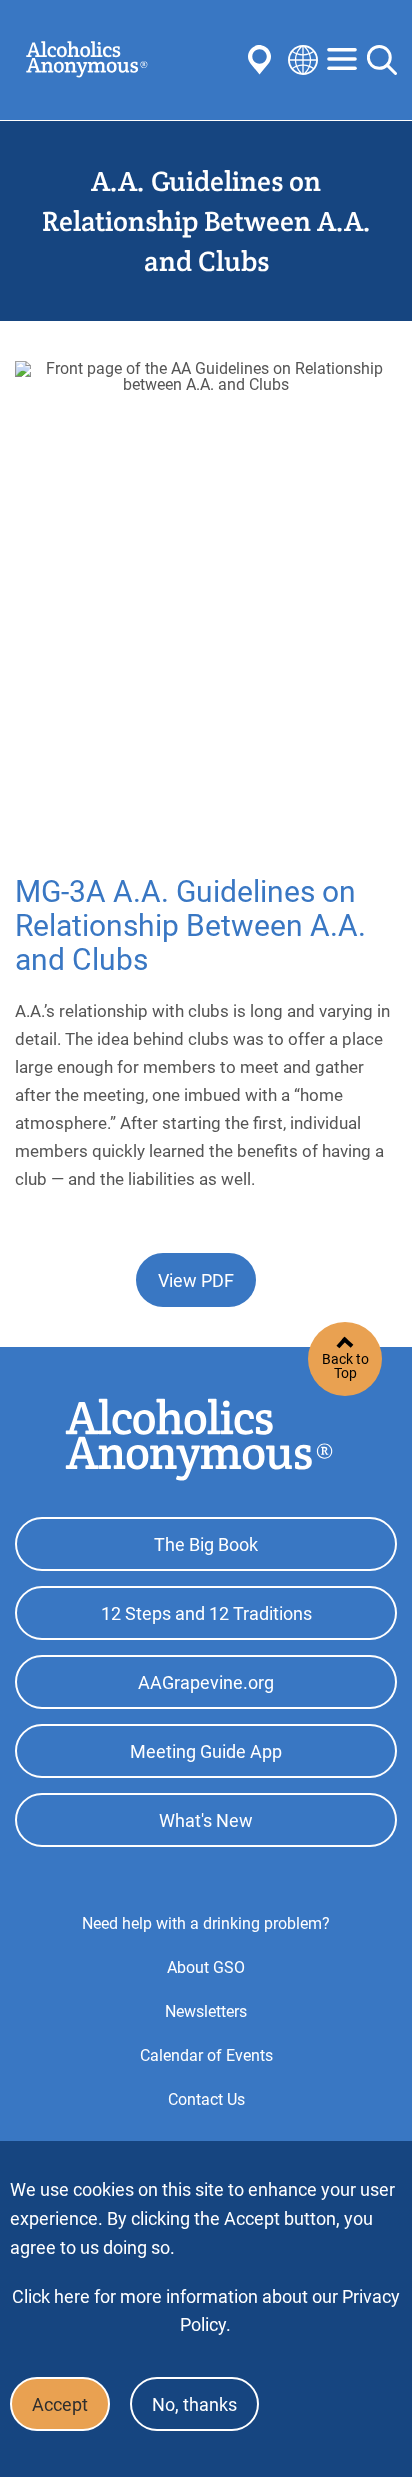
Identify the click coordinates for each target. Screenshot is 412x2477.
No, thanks (194, 2404)
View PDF (196, 1280)
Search (382, 60)
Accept (60, 2404)
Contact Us (206, 2099)
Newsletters (206, 2011)
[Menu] (342, 60)
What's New (206, 1820)
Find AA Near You (263, 60)
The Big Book (206, 1544)
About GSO (206, 1967)
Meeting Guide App (206, 1751)
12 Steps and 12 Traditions (206, 1613)
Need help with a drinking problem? (206, 1923)
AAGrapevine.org (206, 1682)
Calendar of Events (206, 2055)
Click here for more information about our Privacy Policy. (206, 2310)
